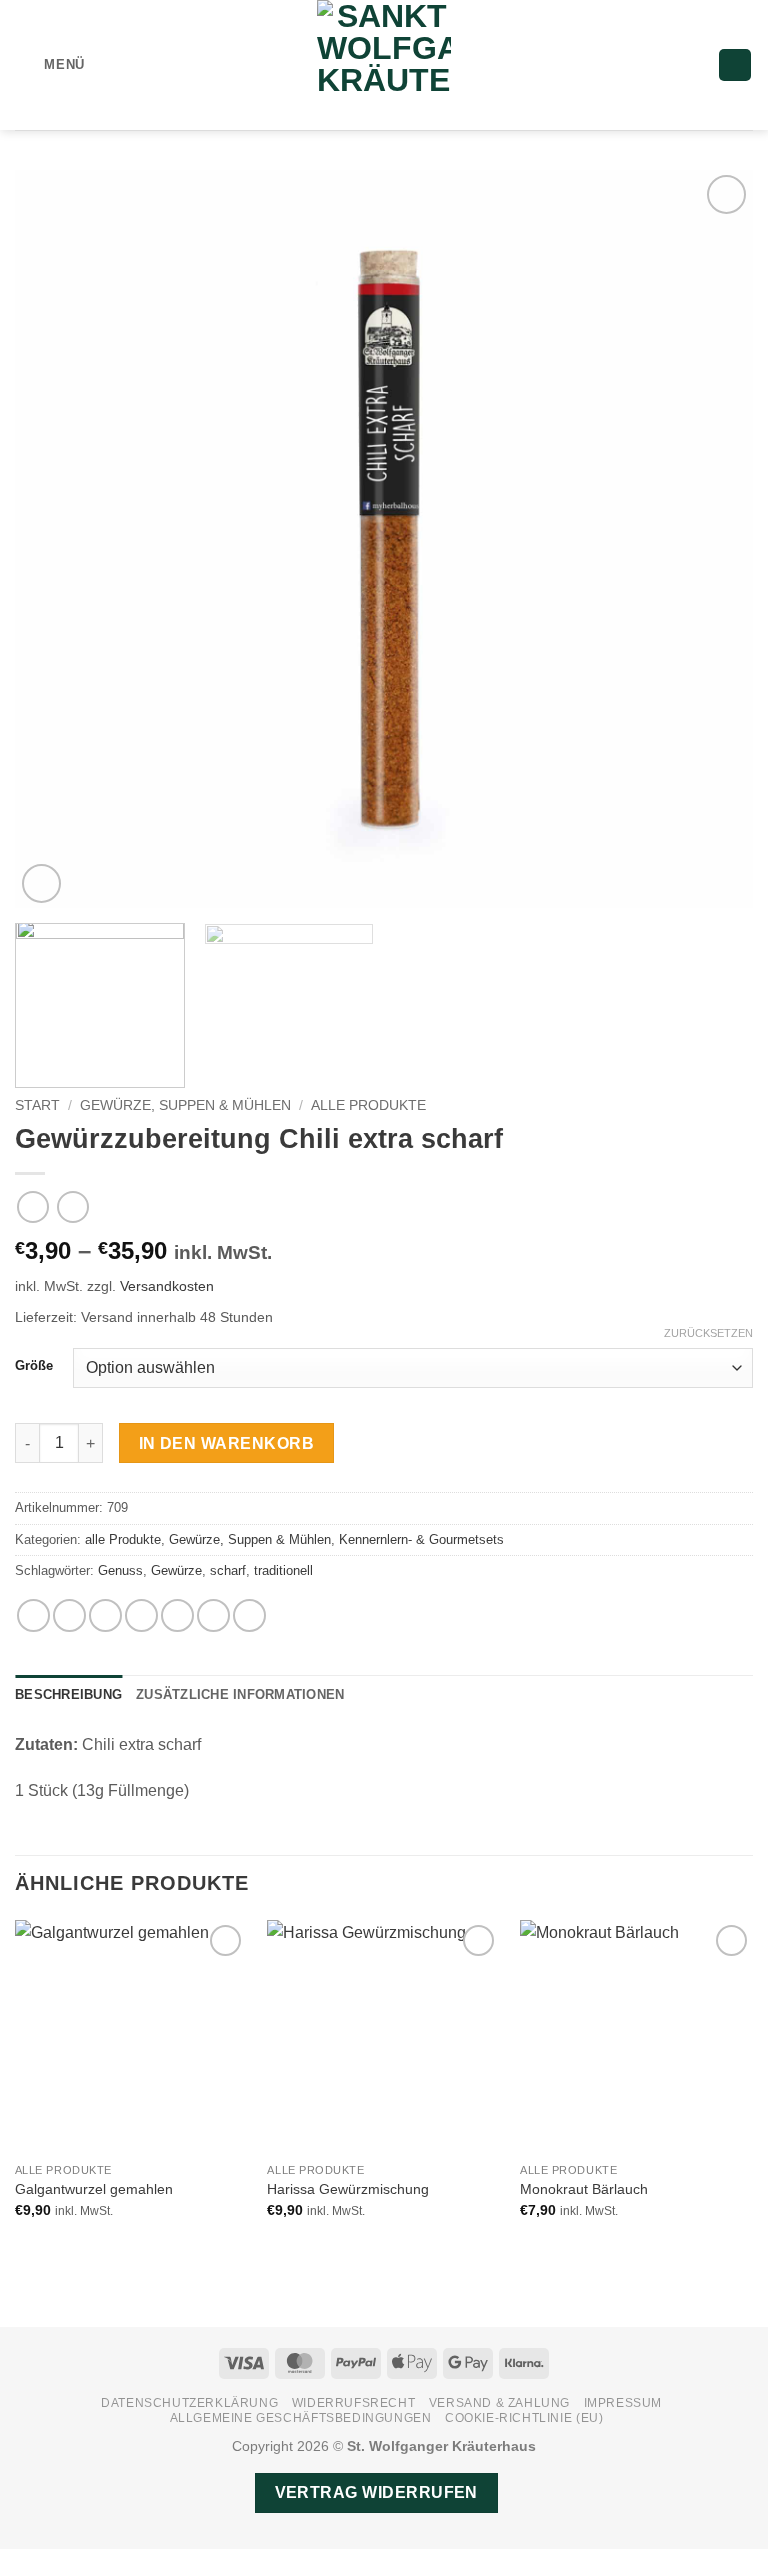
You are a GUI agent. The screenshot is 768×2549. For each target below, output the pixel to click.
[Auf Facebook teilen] (69, 1615)
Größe (34, 1366)
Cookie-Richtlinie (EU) (524, 2418)
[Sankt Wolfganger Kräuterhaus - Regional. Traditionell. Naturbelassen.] (384, 65)
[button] (50, 64)
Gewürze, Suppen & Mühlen (185, 1105)
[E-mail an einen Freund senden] (141, 1615)
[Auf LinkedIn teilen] (213, 1615)
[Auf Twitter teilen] (105, 1615)
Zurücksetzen (708, 1333)
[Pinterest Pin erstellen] (177, 1615)
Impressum (623, 2403)
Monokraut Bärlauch (584, 2189)
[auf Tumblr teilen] (249, 1615)
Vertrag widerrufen (376, 2492)
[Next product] (32, 1206)
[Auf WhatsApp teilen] (33, 1615)
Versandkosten (167, 1286)
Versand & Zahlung (499, 2403)
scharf (228, 1570)
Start (37, 1105)
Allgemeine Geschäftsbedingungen (301, 2418)
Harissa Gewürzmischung (348, 2189)
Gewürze (176, 1570)
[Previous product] (72, 1206)
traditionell (283, 1570)
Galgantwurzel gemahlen (94, 2189)
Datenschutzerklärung (189, 2403)
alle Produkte (368, 1105)
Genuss (120, 1570)
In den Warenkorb (226, 1443)
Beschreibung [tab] (68, 1694)
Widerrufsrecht (354, 2403)
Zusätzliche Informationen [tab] (240, 1694)
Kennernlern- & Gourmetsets (421, 1539)
